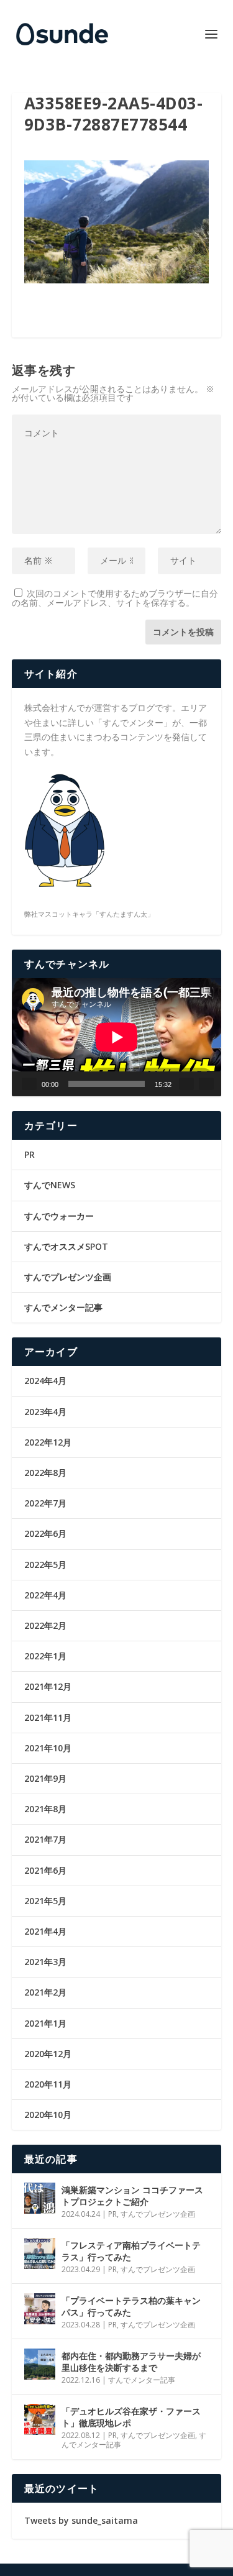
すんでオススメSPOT (66, 1246)
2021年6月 (45, 1870)
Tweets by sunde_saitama (81, 2520)
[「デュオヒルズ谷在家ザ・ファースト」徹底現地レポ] (40, 2419)
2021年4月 (45, 1931)
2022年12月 (48, 1442)
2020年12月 (48, 2054)
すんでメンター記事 (63, 1307)
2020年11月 (48, 2084)
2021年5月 (45, 1901)
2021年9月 (45, 1778)
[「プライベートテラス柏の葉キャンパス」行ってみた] (40, 2309)
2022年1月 (45, 1656)
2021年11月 (48, 1717)
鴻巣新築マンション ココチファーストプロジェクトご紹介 (132, 2195)
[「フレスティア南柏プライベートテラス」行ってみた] (40, 2253)
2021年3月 (45, 1962)
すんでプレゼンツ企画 (68, 1277)
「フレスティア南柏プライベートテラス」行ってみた (131, 2251)
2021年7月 (45, 1839)
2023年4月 (45, 1412)
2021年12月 (48, 1686)
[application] (117, 1037)
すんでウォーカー (59, 1216)
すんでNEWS (50, 1185)
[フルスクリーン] (206, 1084)
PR (30, 1154)
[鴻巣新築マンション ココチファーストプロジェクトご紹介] (40, 2198)
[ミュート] (186, 1084)
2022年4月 (45, 1595)
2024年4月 (45, 1381)
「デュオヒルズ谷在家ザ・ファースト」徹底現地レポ (131, 2417)
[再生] (29, 1084)
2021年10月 (48, 1748)
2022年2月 (45, 1625)
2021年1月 (45, 2023)
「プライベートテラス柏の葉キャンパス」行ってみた (131, 2306)
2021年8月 (45, 1809)
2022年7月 (45, 1503)
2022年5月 (45, 1565)
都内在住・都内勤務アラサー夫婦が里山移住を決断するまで (131, 2361)
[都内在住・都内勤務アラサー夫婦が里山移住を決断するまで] (40, 2364)
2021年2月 (45, 1992)
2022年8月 (45, 1473)
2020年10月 (48, 2115)
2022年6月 (45, 1533)
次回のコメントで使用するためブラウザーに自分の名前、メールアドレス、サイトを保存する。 (115, 598)
